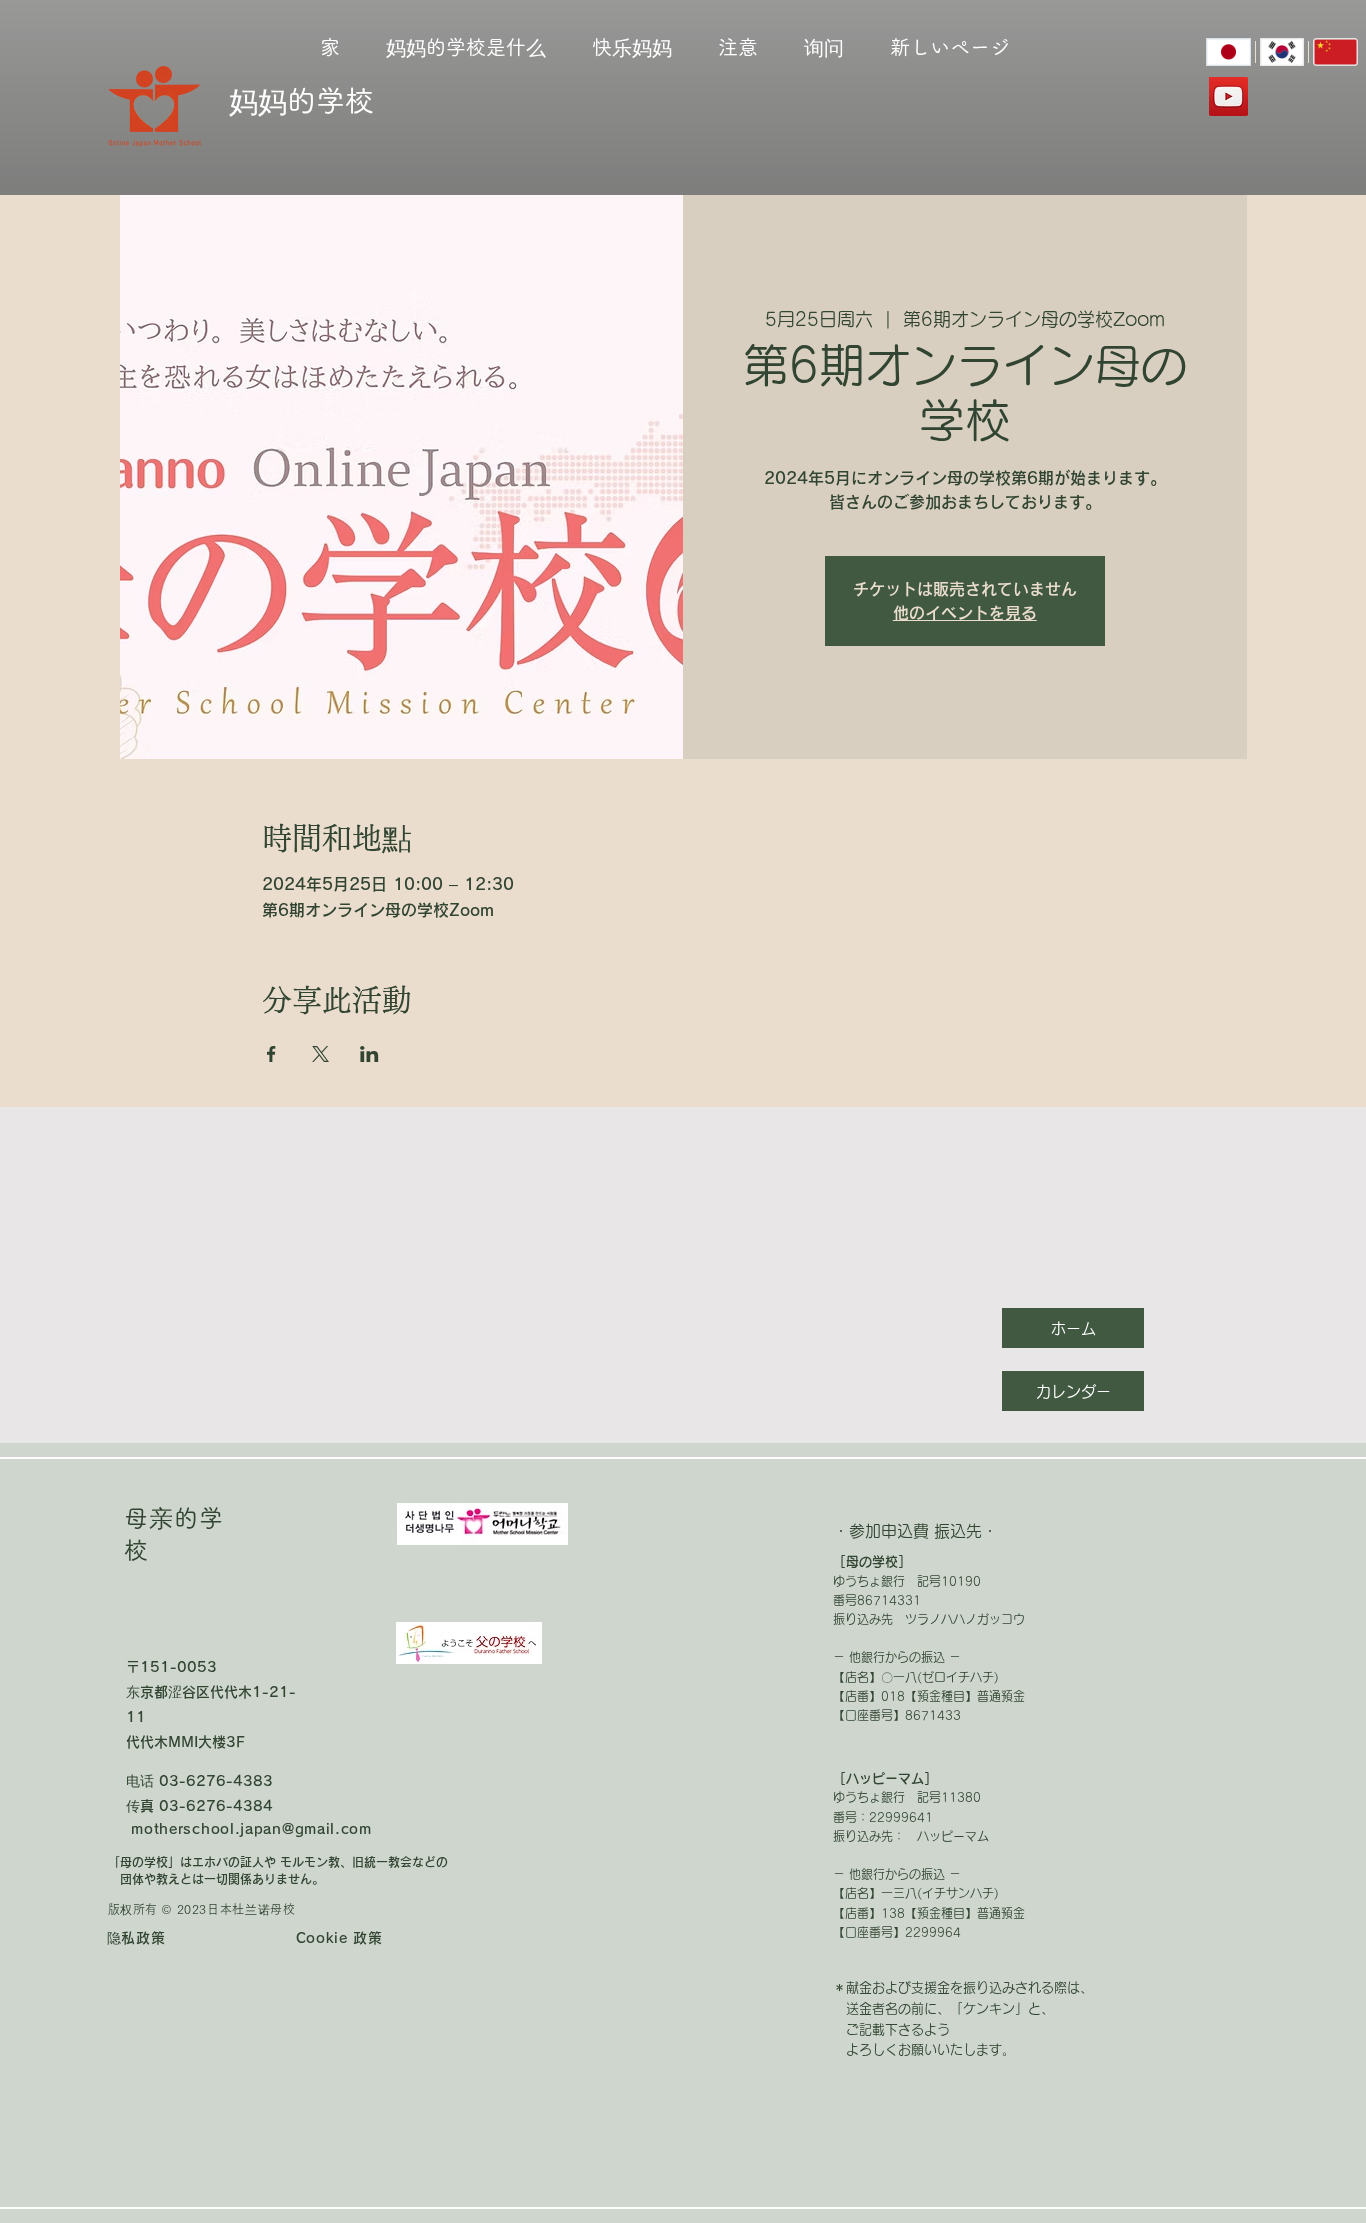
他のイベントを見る (965, 613)
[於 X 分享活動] (320, 1054)
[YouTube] (1228, 96)
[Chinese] (1335, 52)
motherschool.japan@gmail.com (251, 1829)
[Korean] (1282, 52)
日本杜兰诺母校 (251, 1909)
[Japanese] (1228, 52)
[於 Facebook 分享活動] (271, 1054)
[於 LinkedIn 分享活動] (369, 1054)
